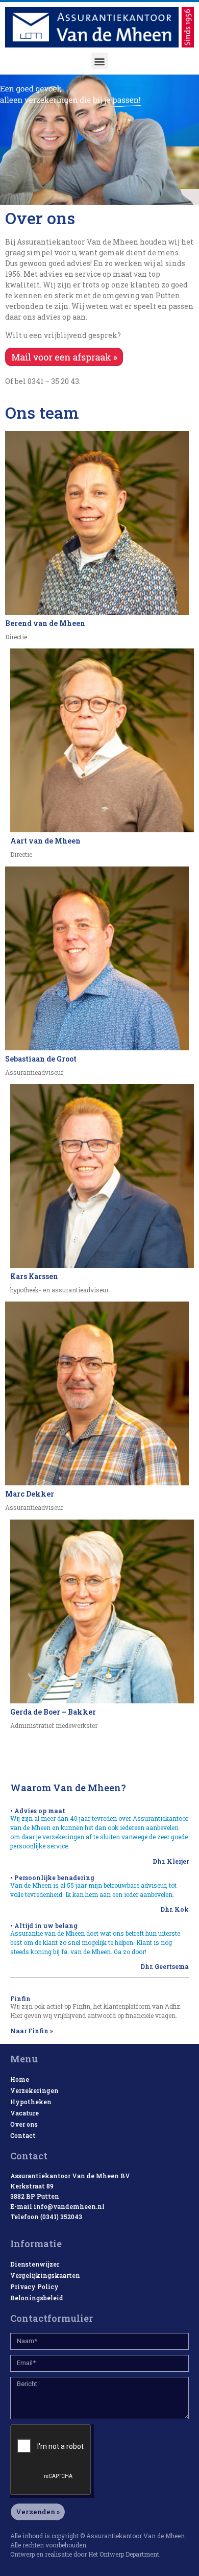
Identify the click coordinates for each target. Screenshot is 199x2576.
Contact (23, 2135)
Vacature (24, 2113)
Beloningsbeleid (37, 2298)
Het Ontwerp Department (124, 2554)
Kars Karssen (34, 1276)
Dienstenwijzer (35, 2264)
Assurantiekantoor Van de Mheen (135, 2536)
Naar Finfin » (32, 2031)
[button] (100, 61)
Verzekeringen (34, 2090)
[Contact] (64, 363)
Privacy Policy (34, 2286)
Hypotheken (31, 2102)
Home (20, 2079)
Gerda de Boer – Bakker (53, 1712)
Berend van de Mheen (45, 623)
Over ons (24, 2124)
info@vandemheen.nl (69, 2206)
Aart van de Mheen (45, 841)
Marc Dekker (30, 1494)
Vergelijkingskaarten (45, 2275)
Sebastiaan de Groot (41, 1059)
